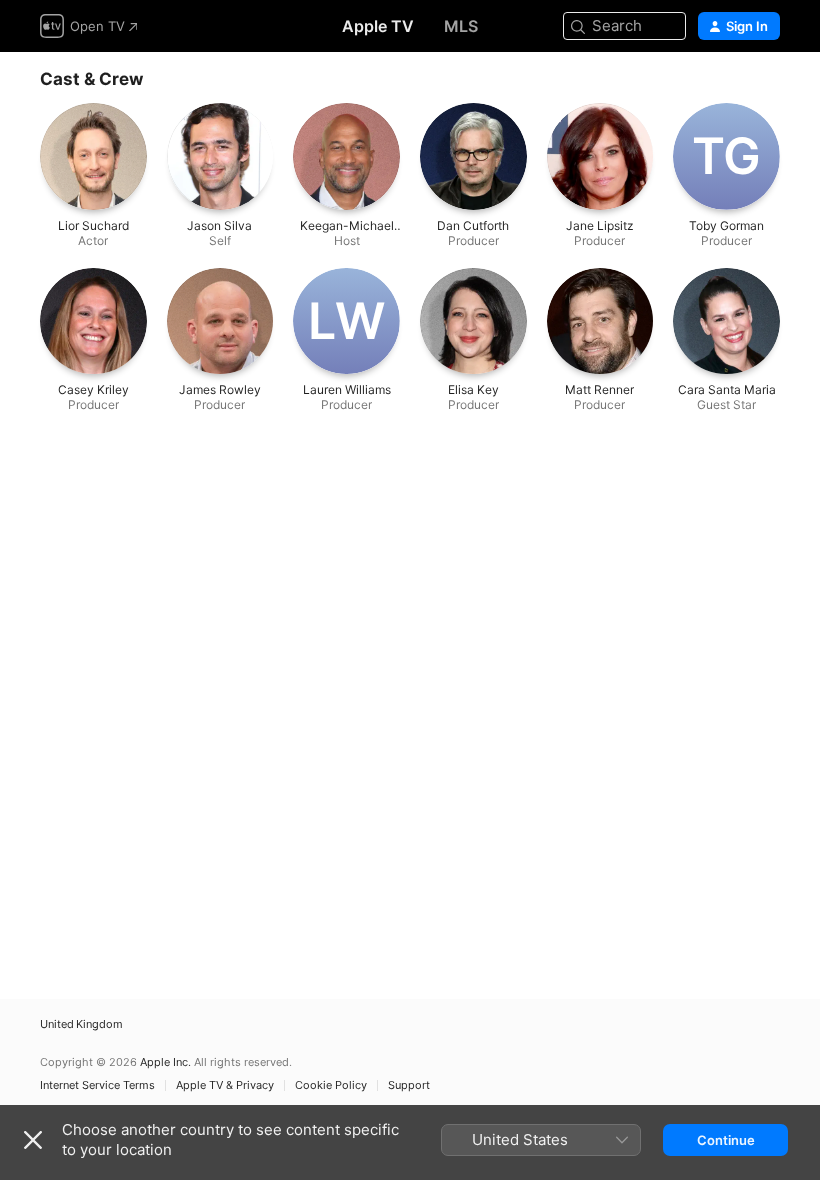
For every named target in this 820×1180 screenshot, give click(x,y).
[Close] (33, 1140)
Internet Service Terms (97, 1085)
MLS (461, 26)
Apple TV (378, 26)
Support (409, 1085)
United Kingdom (81, 1024)
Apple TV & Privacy (225, 1085)
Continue (726, 1140)
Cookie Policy (331, 1085)
